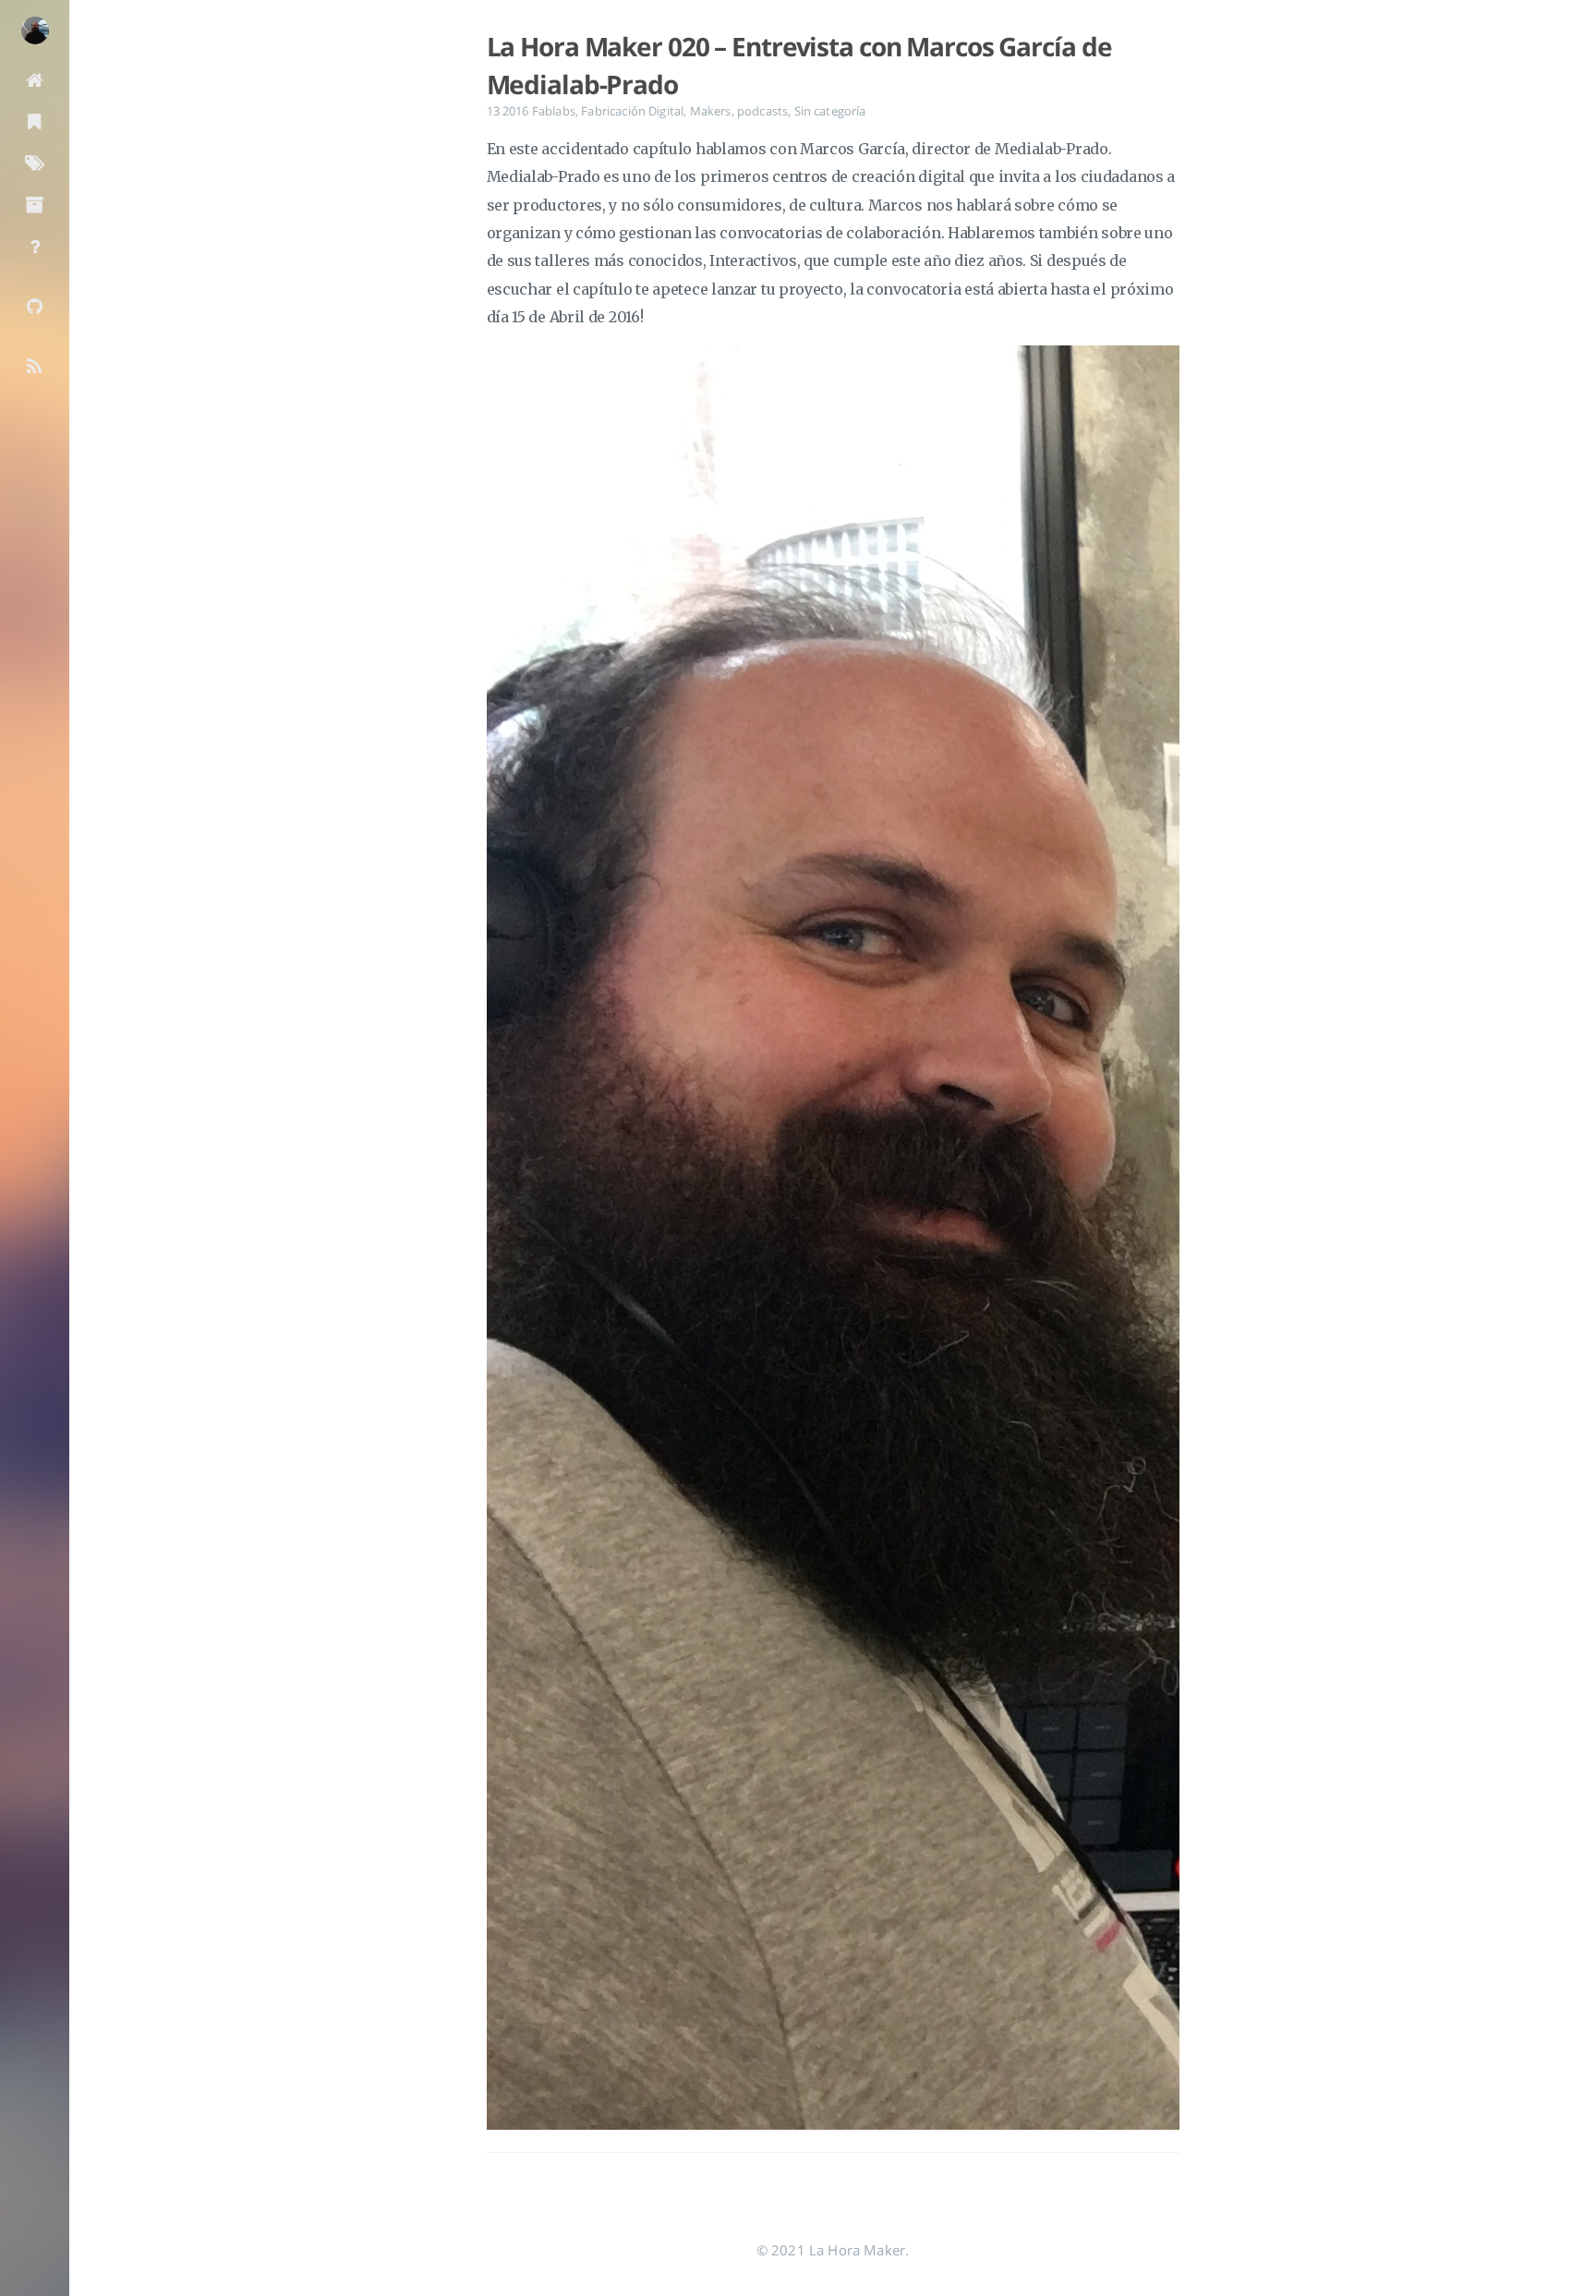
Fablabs (554, 111)
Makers (711, 111)
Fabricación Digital (632, 111)
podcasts (762, 111)
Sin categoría (830, 111)
